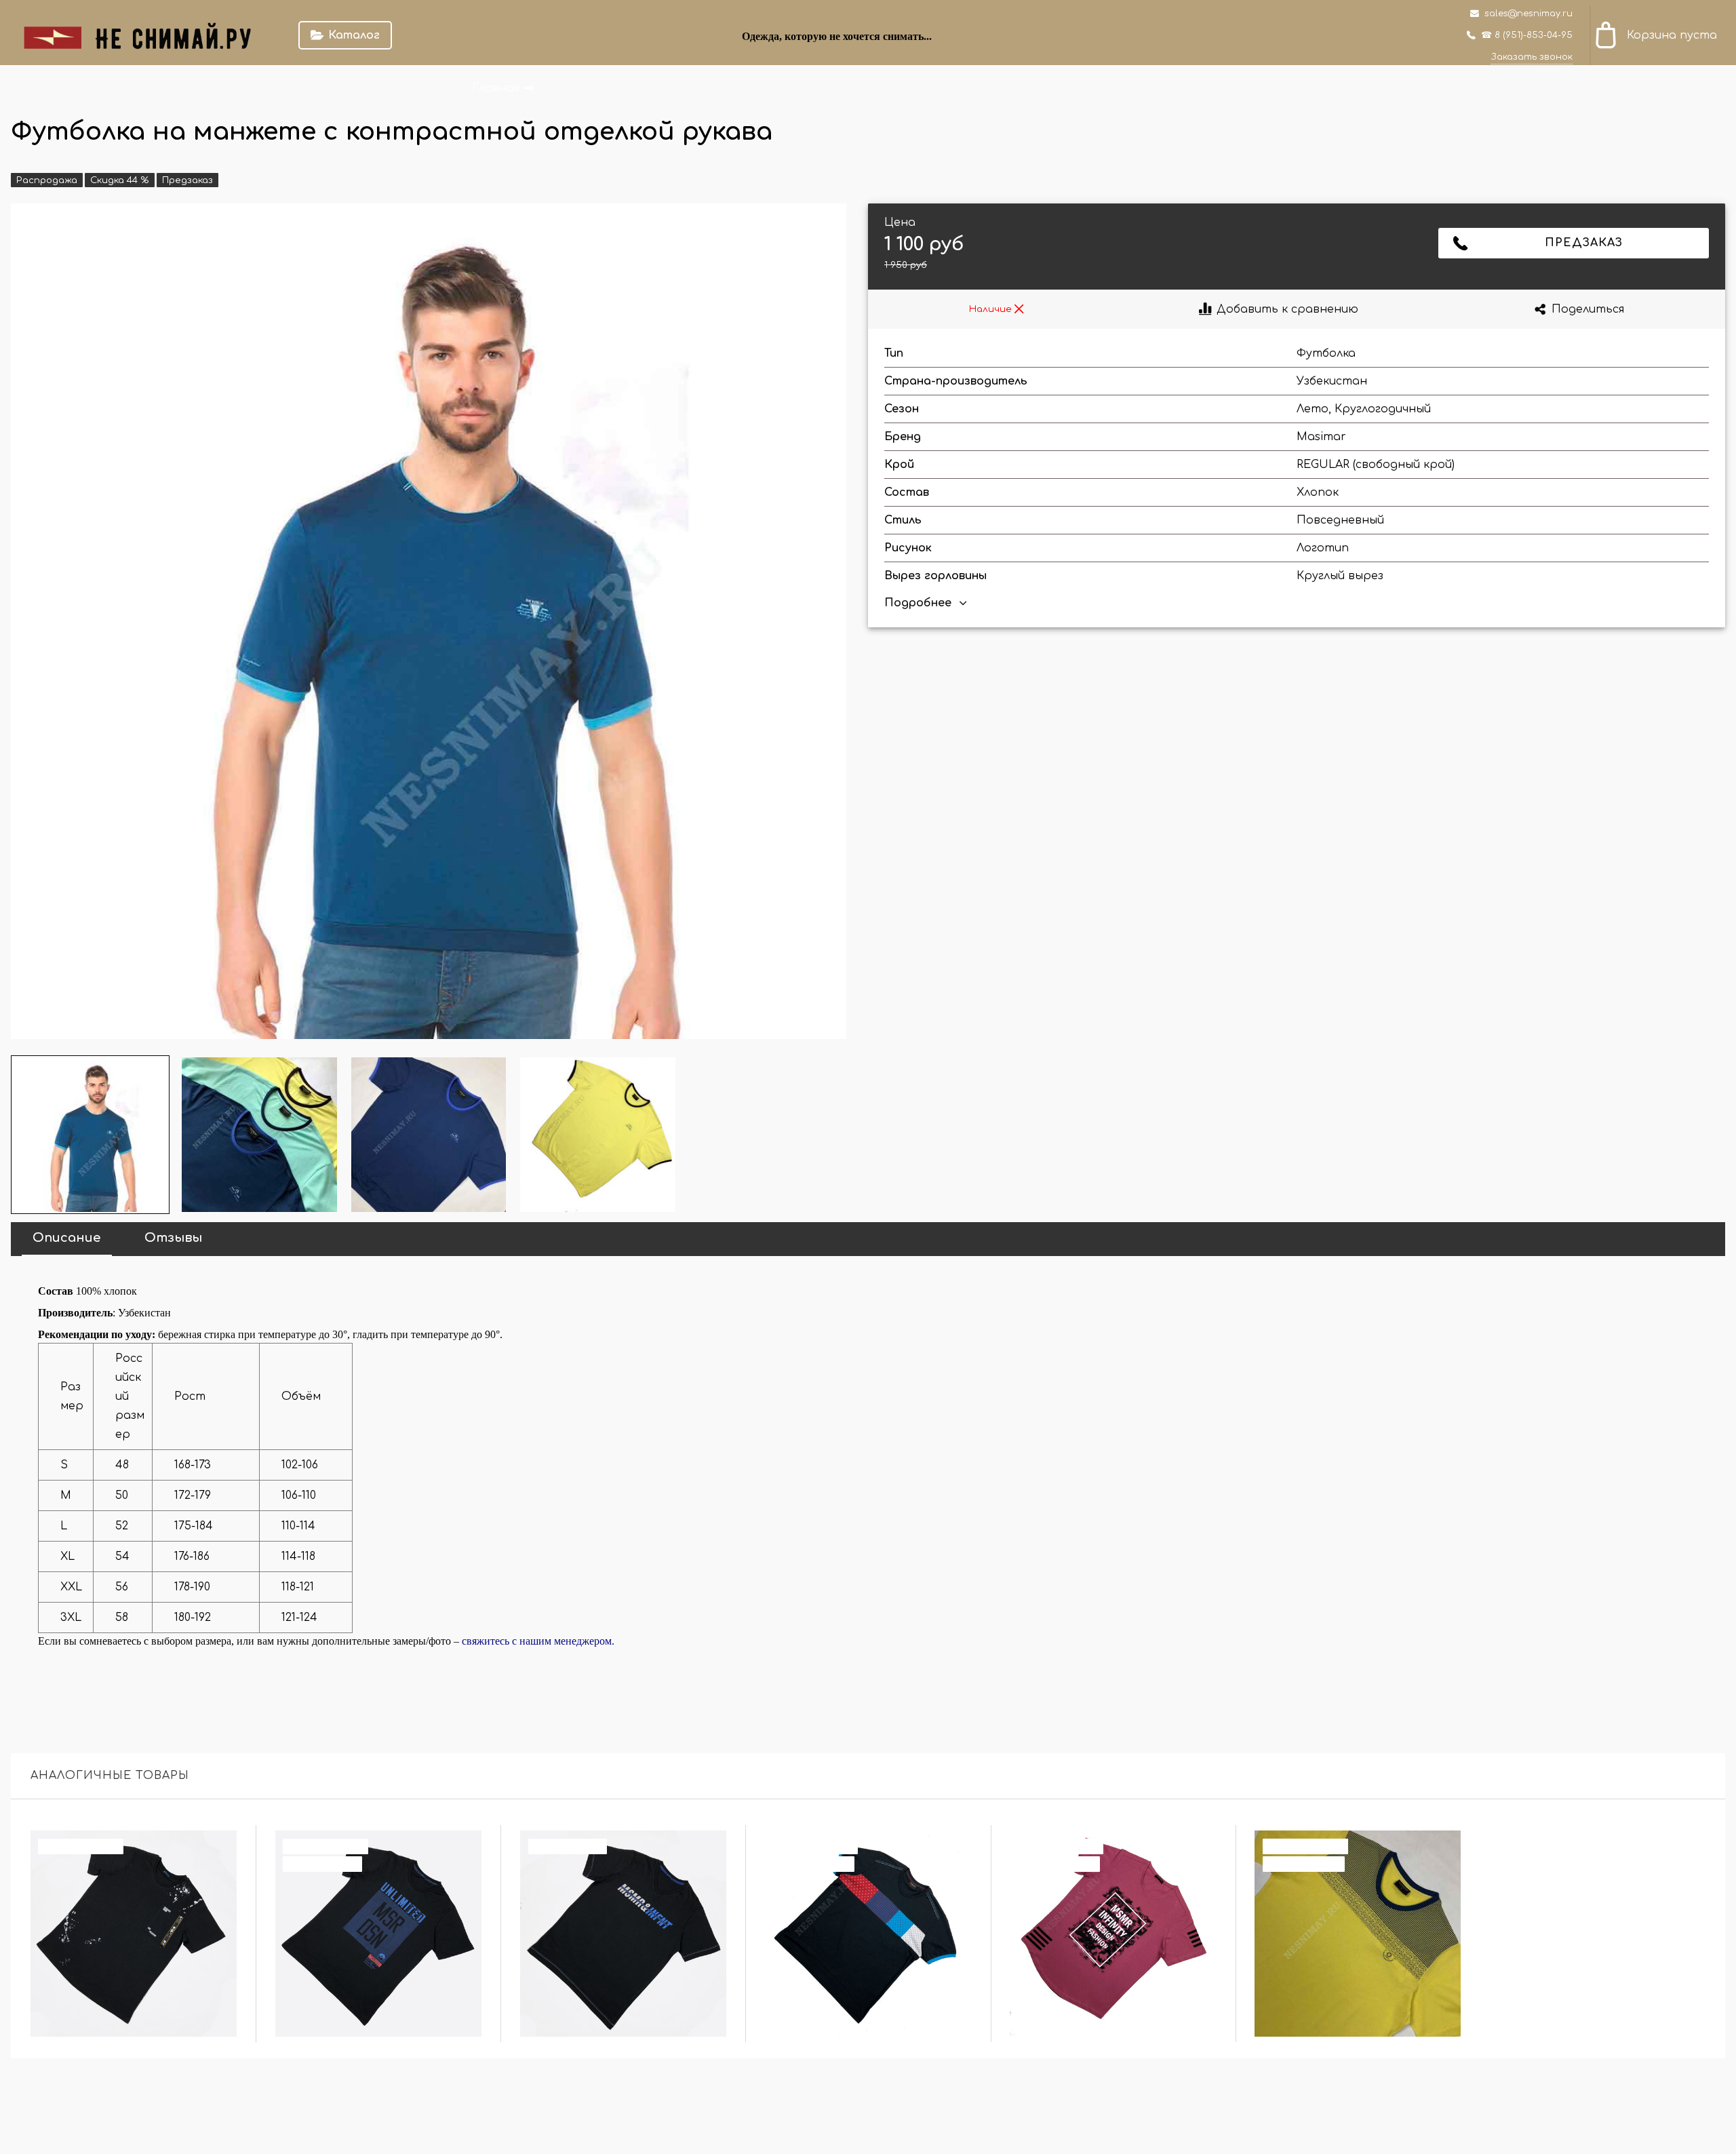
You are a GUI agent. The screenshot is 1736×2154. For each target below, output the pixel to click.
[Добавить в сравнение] (219, 1848)
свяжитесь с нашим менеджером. (538, 1641)
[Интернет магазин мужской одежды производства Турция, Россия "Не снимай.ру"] (146, 35)
